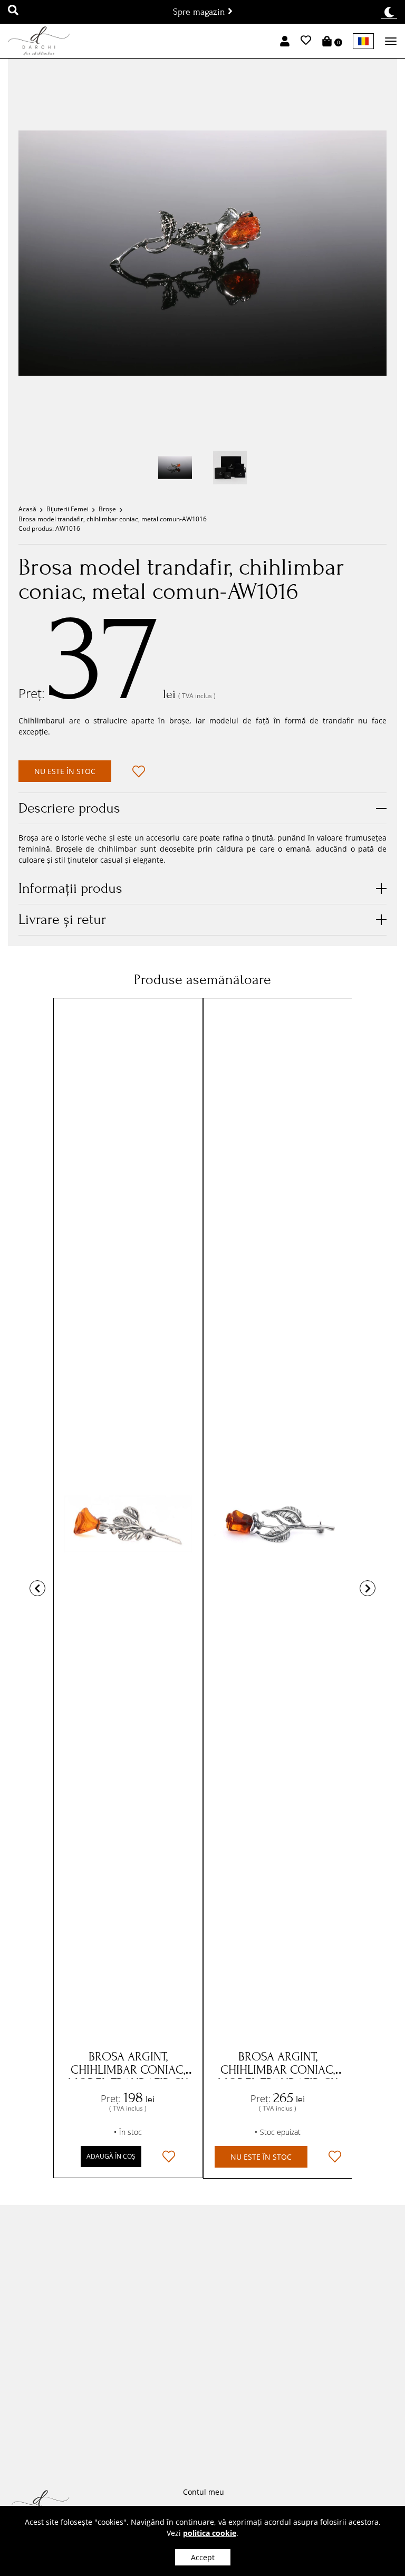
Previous (37, 1588)
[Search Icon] (13, 11)
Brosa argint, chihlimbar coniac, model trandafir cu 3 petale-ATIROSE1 (128, 2076)
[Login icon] (285, 41)
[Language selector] (363, 41)
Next (368, 1588)
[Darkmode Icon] (389, 12)
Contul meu (204, 2492)
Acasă (27, 509)
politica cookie (210, 2533)
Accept (203, 2557)
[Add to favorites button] (139, 771)
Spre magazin (200, 12)
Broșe (107, 509)
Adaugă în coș (111, 2156)
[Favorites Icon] (306, 41)
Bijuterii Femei (67, 509)
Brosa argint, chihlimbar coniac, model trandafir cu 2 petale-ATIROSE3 (278, 2076)
